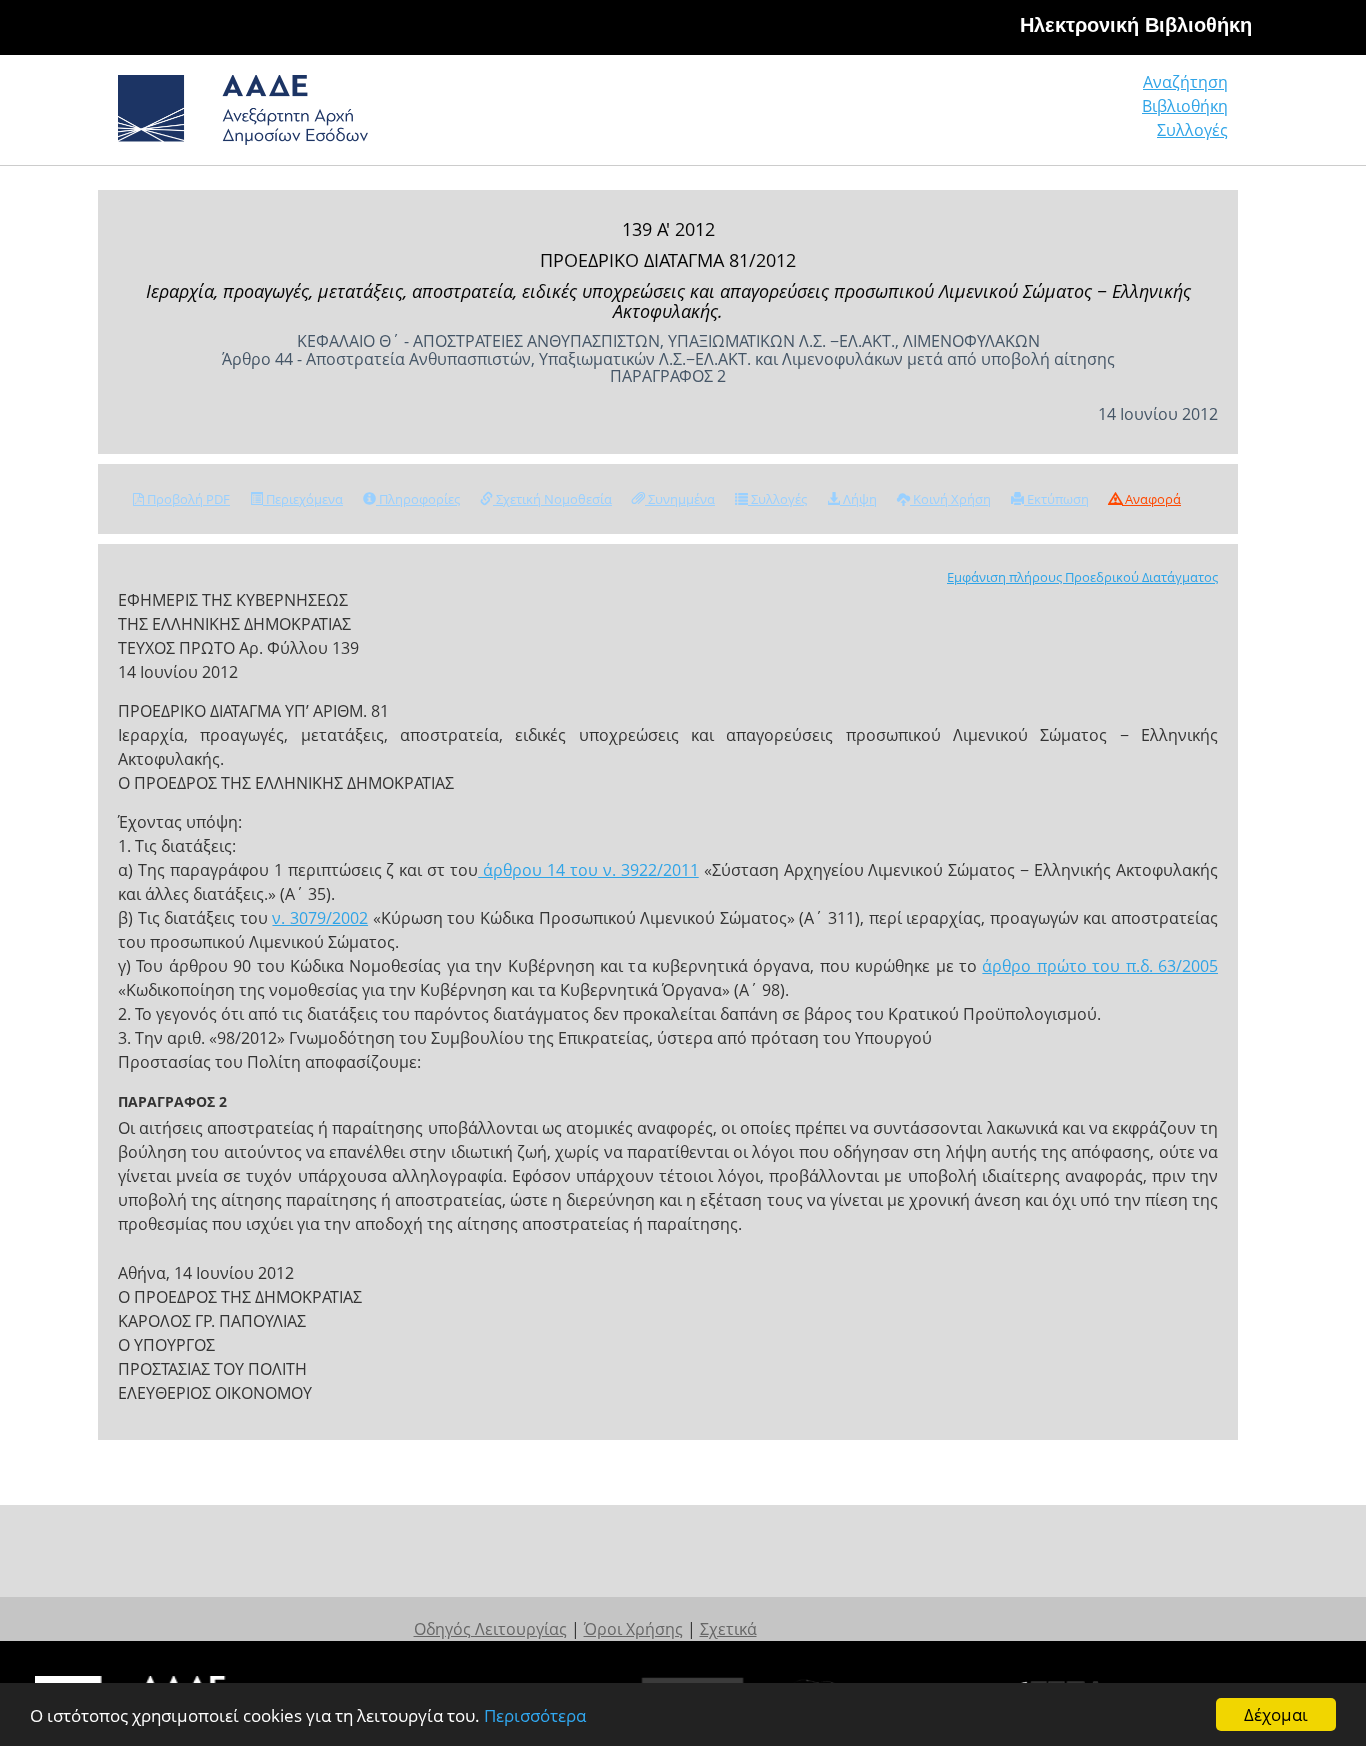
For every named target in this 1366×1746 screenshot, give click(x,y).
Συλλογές (1192, 130)
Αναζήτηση (1185, 82)
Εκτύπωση (1056, 499)
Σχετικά (728, 1629)
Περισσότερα (535, 1715)
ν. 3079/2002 (320, 918)
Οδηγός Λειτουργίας (490, 1629)
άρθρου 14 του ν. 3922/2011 (588, 870)
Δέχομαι (1276, 1714)
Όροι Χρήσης (633, 1629)
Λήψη (858, 499)
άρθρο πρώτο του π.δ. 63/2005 (1100, 966)
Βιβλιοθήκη (1185, 106)
